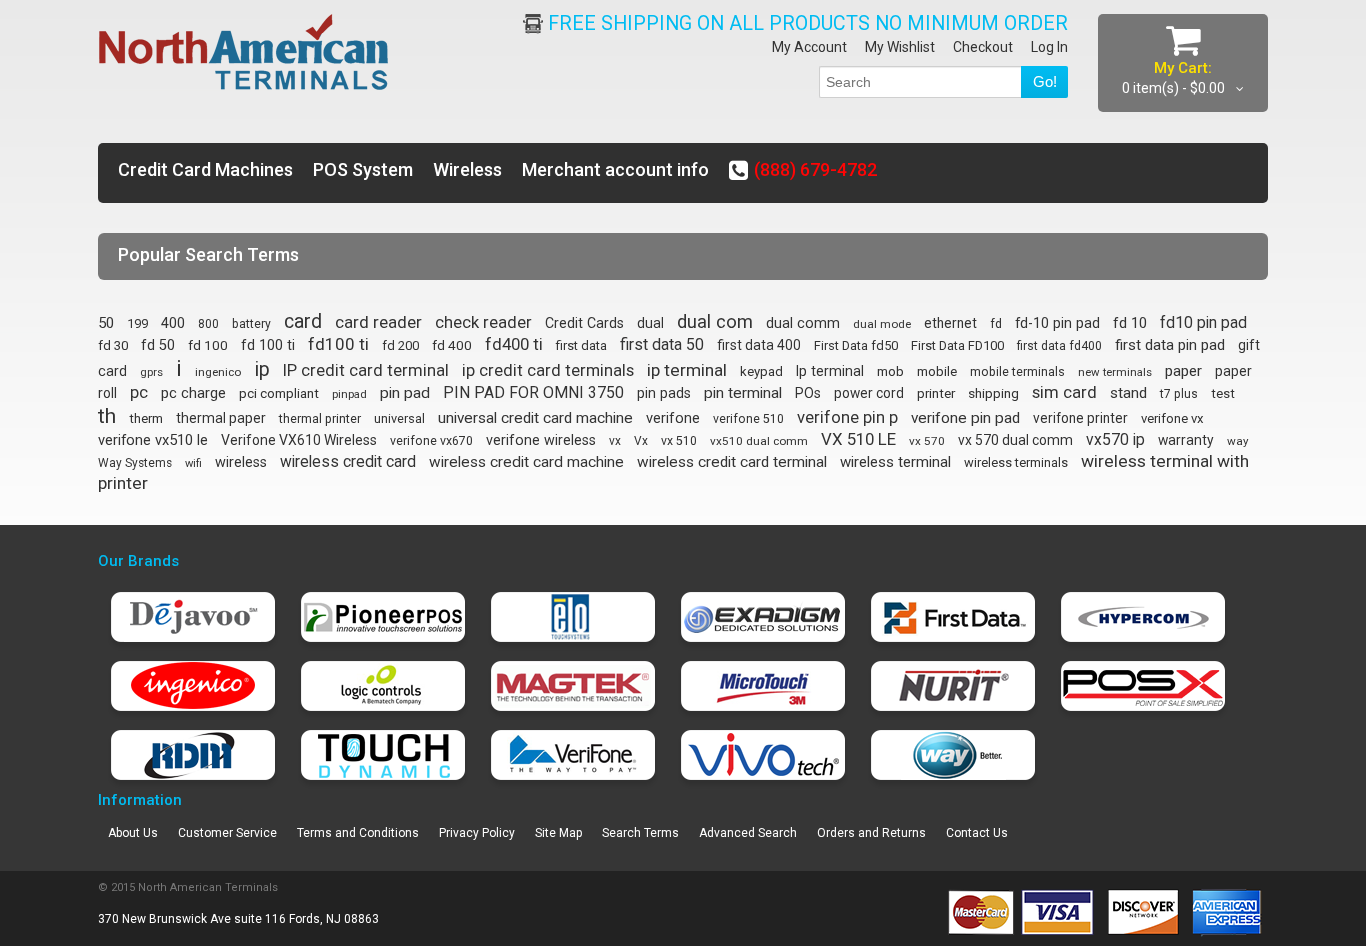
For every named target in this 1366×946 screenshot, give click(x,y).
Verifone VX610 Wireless (299, 440)
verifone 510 (748, 419)
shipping (993, 393)
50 (106, 323)
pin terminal (743, 393)
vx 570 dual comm (1015, 440)
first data (581, 345)
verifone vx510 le (153, 440)
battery (251, 324)
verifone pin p (847, 417)
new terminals (1115, 372)
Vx (641, 441)
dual (650, 323)
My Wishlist (900, 47)
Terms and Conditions (358, 833)
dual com (715, 322)
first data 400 (759, 345)
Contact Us (977, 833)
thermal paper (221, 418)
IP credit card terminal (366, 370)
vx (615, 441)
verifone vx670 (431, 440)
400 (173, 323)
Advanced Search (748, 833)
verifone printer (1080, 418)
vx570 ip (1115, 439)
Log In (1049, 47)
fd (996, 323)
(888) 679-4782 (815, 170)
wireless (241, 462)
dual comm (803, 323)
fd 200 (400, 345)
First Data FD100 (957, 345)
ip (262, 369)
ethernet (950, 323)
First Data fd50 (856, 345)
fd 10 (1130, 323)
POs (808, 393)
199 (137, 323)
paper (1183, 371)
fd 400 (452, 345)
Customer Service (227, 833)
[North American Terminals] (244, 54)
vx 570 (927, 441)
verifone (673, 418)
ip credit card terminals (548, 370)
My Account (809, 47)
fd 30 (113, 345)
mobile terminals (1017, 371)
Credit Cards (584, 323)
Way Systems (135, 463)
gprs (151, 372)
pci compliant (279, 393)
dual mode (882, 324)
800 (208, 324)
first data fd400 (1059, 346)
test (1223, 393)
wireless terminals (1016, 462)
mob (890, 371)
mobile (937, 371)
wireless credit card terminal (732, 462)
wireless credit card (348, 461)
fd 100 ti (268, 345)
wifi (193, 463)
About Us (133, 833)
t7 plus (1179, 394)
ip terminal (687, 370)
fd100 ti (338, 344)
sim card (1064, 392)
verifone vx (1172, 418)
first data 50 (662, 344)
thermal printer (320, 418)
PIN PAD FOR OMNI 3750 (533, 392)
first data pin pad (1170, 345)
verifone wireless (541, 440)
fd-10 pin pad (1057, 323)
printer (936, 393)
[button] (1365, 927)
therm (146, 418)
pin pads (664, 393)
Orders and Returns (871, 833)
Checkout (983, 47)
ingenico (218, 372)
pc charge (193, 393)
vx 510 (679, 441)
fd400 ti (514, 344)
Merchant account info (615, 170)
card (303, 321)
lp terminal (830, 371)
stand (1128, 393)
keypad (761, 371)
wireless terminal (895, 462)
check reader (483, 322)
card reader (378, 322)
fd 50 (158, 345)
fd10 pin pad (1203, 322)
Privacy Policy (477, 833)
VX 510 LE (858, 439)
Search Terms (640, 833)
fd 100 (208, 345)
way (1238, 441)
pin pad (405, 393)
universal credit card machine (535, 418)
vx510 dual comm (759, 441)
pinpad (349, 394)
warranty (1186, 440)
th (107, 416)
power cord (869, 393)
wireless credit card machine (526, 462)
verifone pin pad (965, 418)
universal (399, 418)
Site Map (558, 833)
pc (139, 392)
